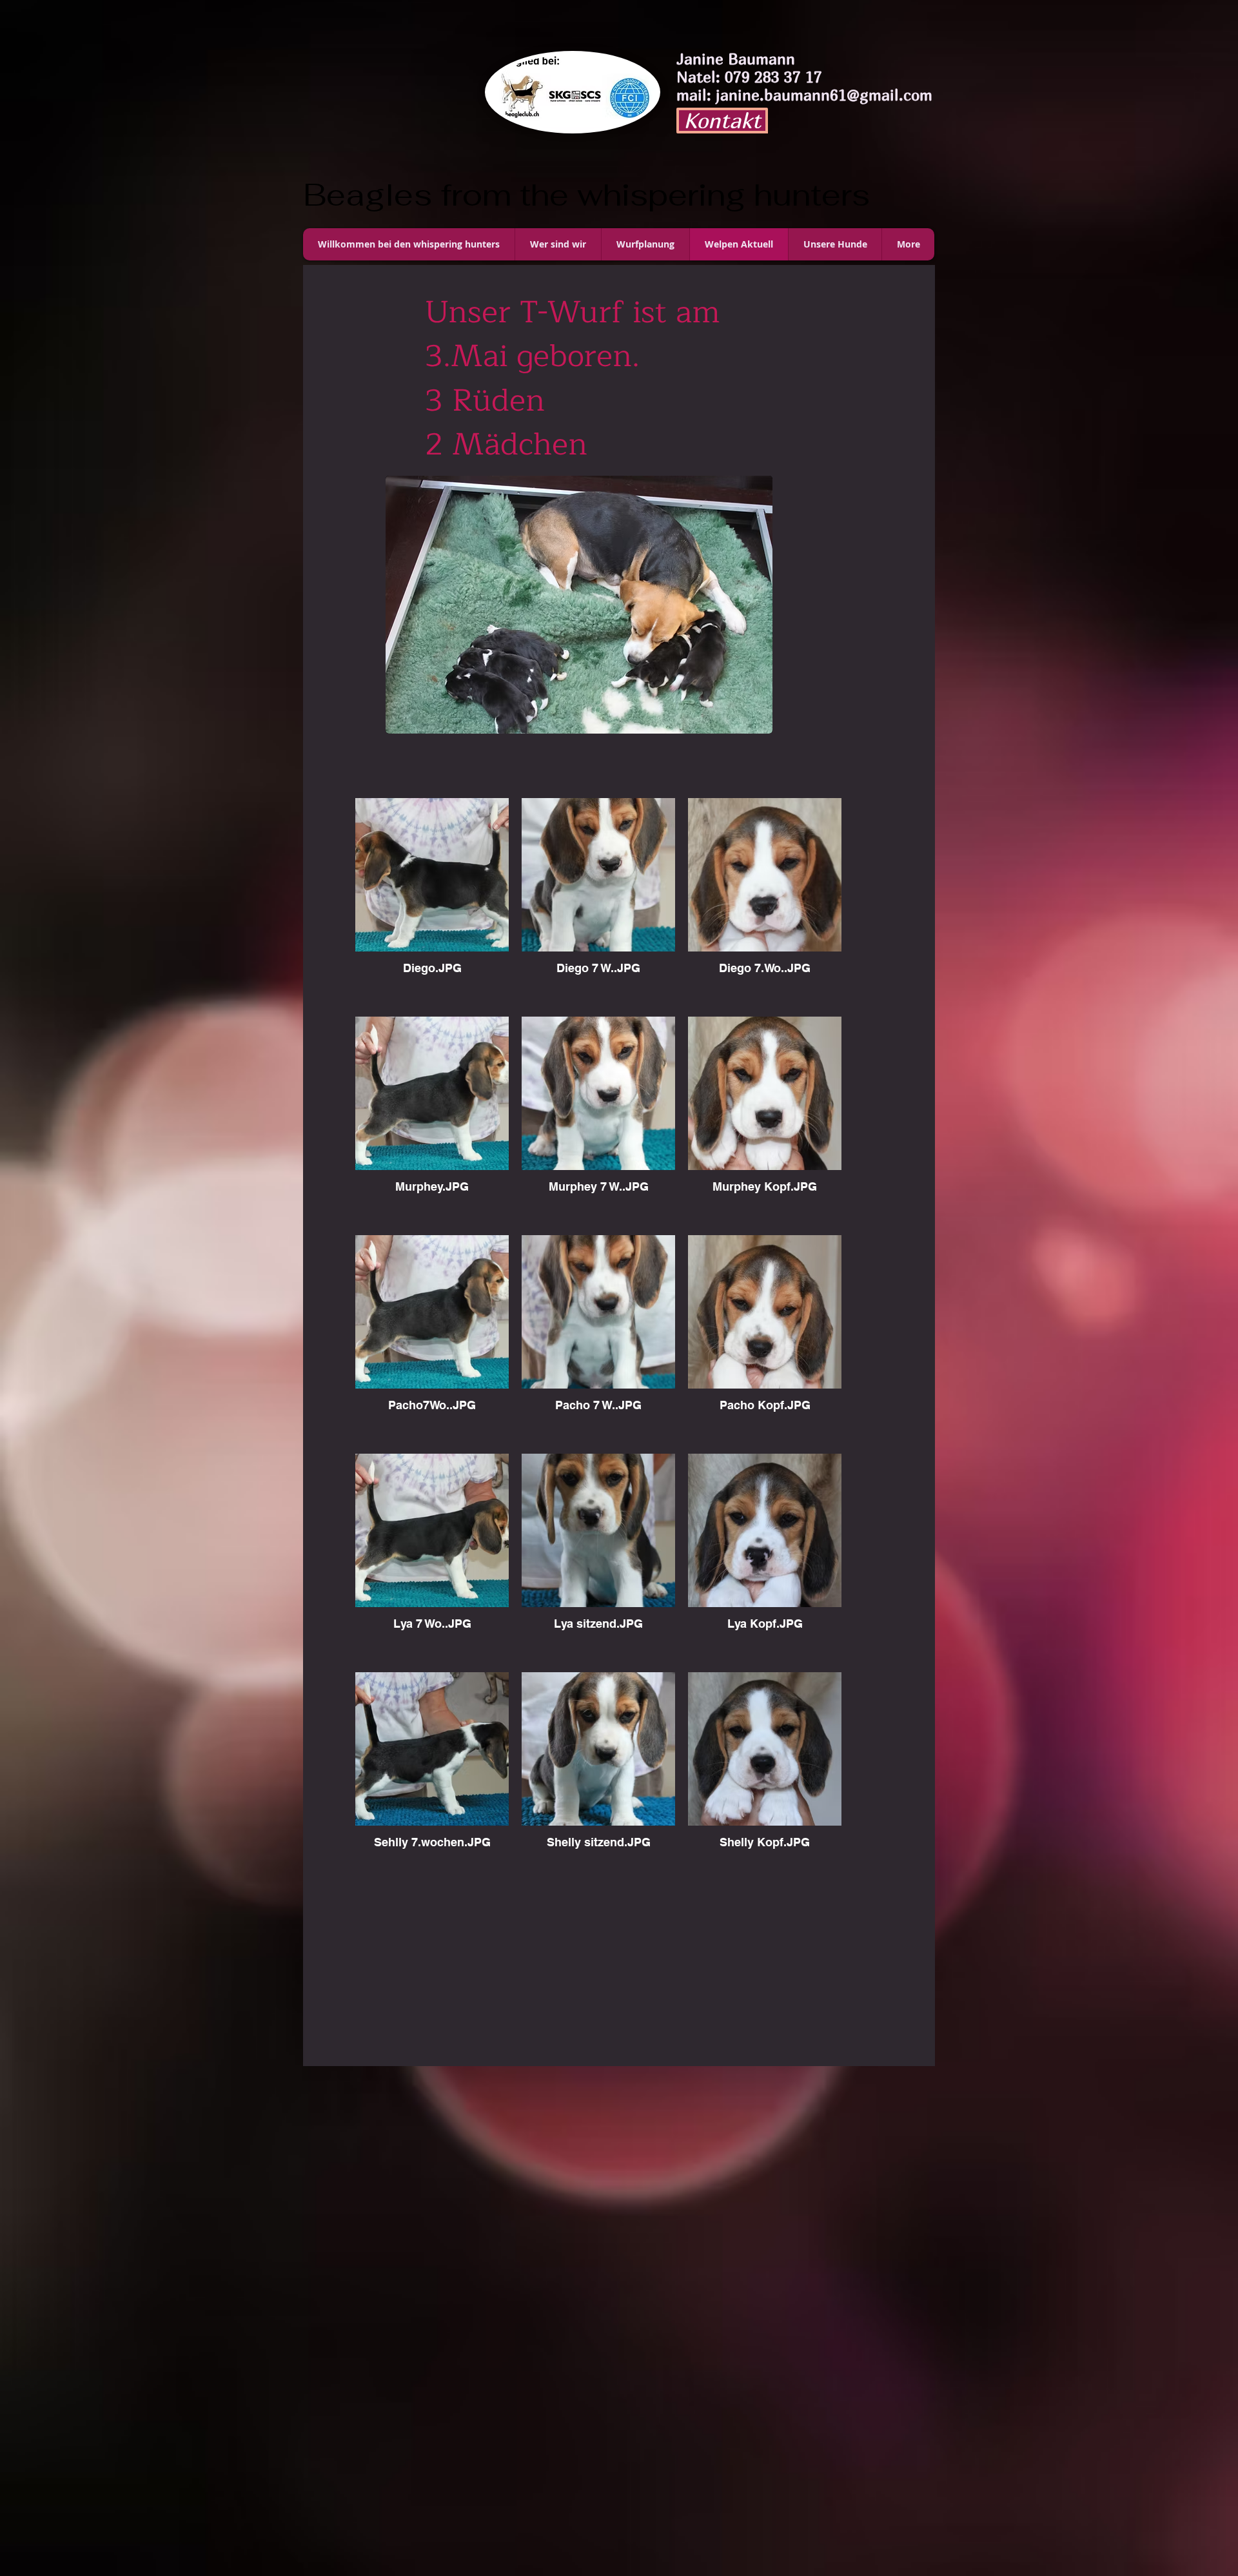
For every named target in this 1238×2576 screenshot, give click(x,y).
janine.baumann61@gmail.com (824, 95)
